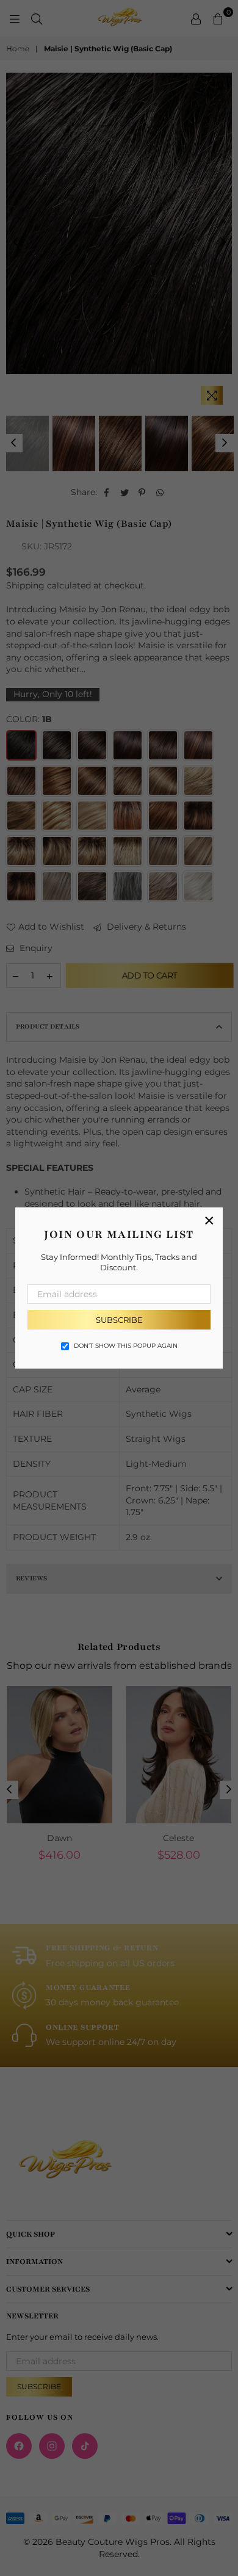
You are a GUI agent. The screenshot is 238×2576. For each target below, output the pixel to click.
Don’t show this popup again (126, 1346)
